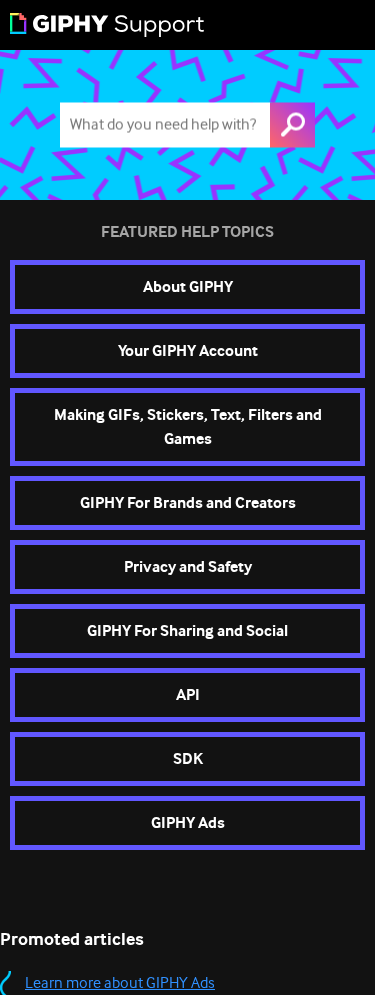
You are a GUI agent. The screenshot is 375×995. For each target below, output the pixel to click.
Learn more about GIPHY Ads (120, 983)
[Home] (107, 25)
